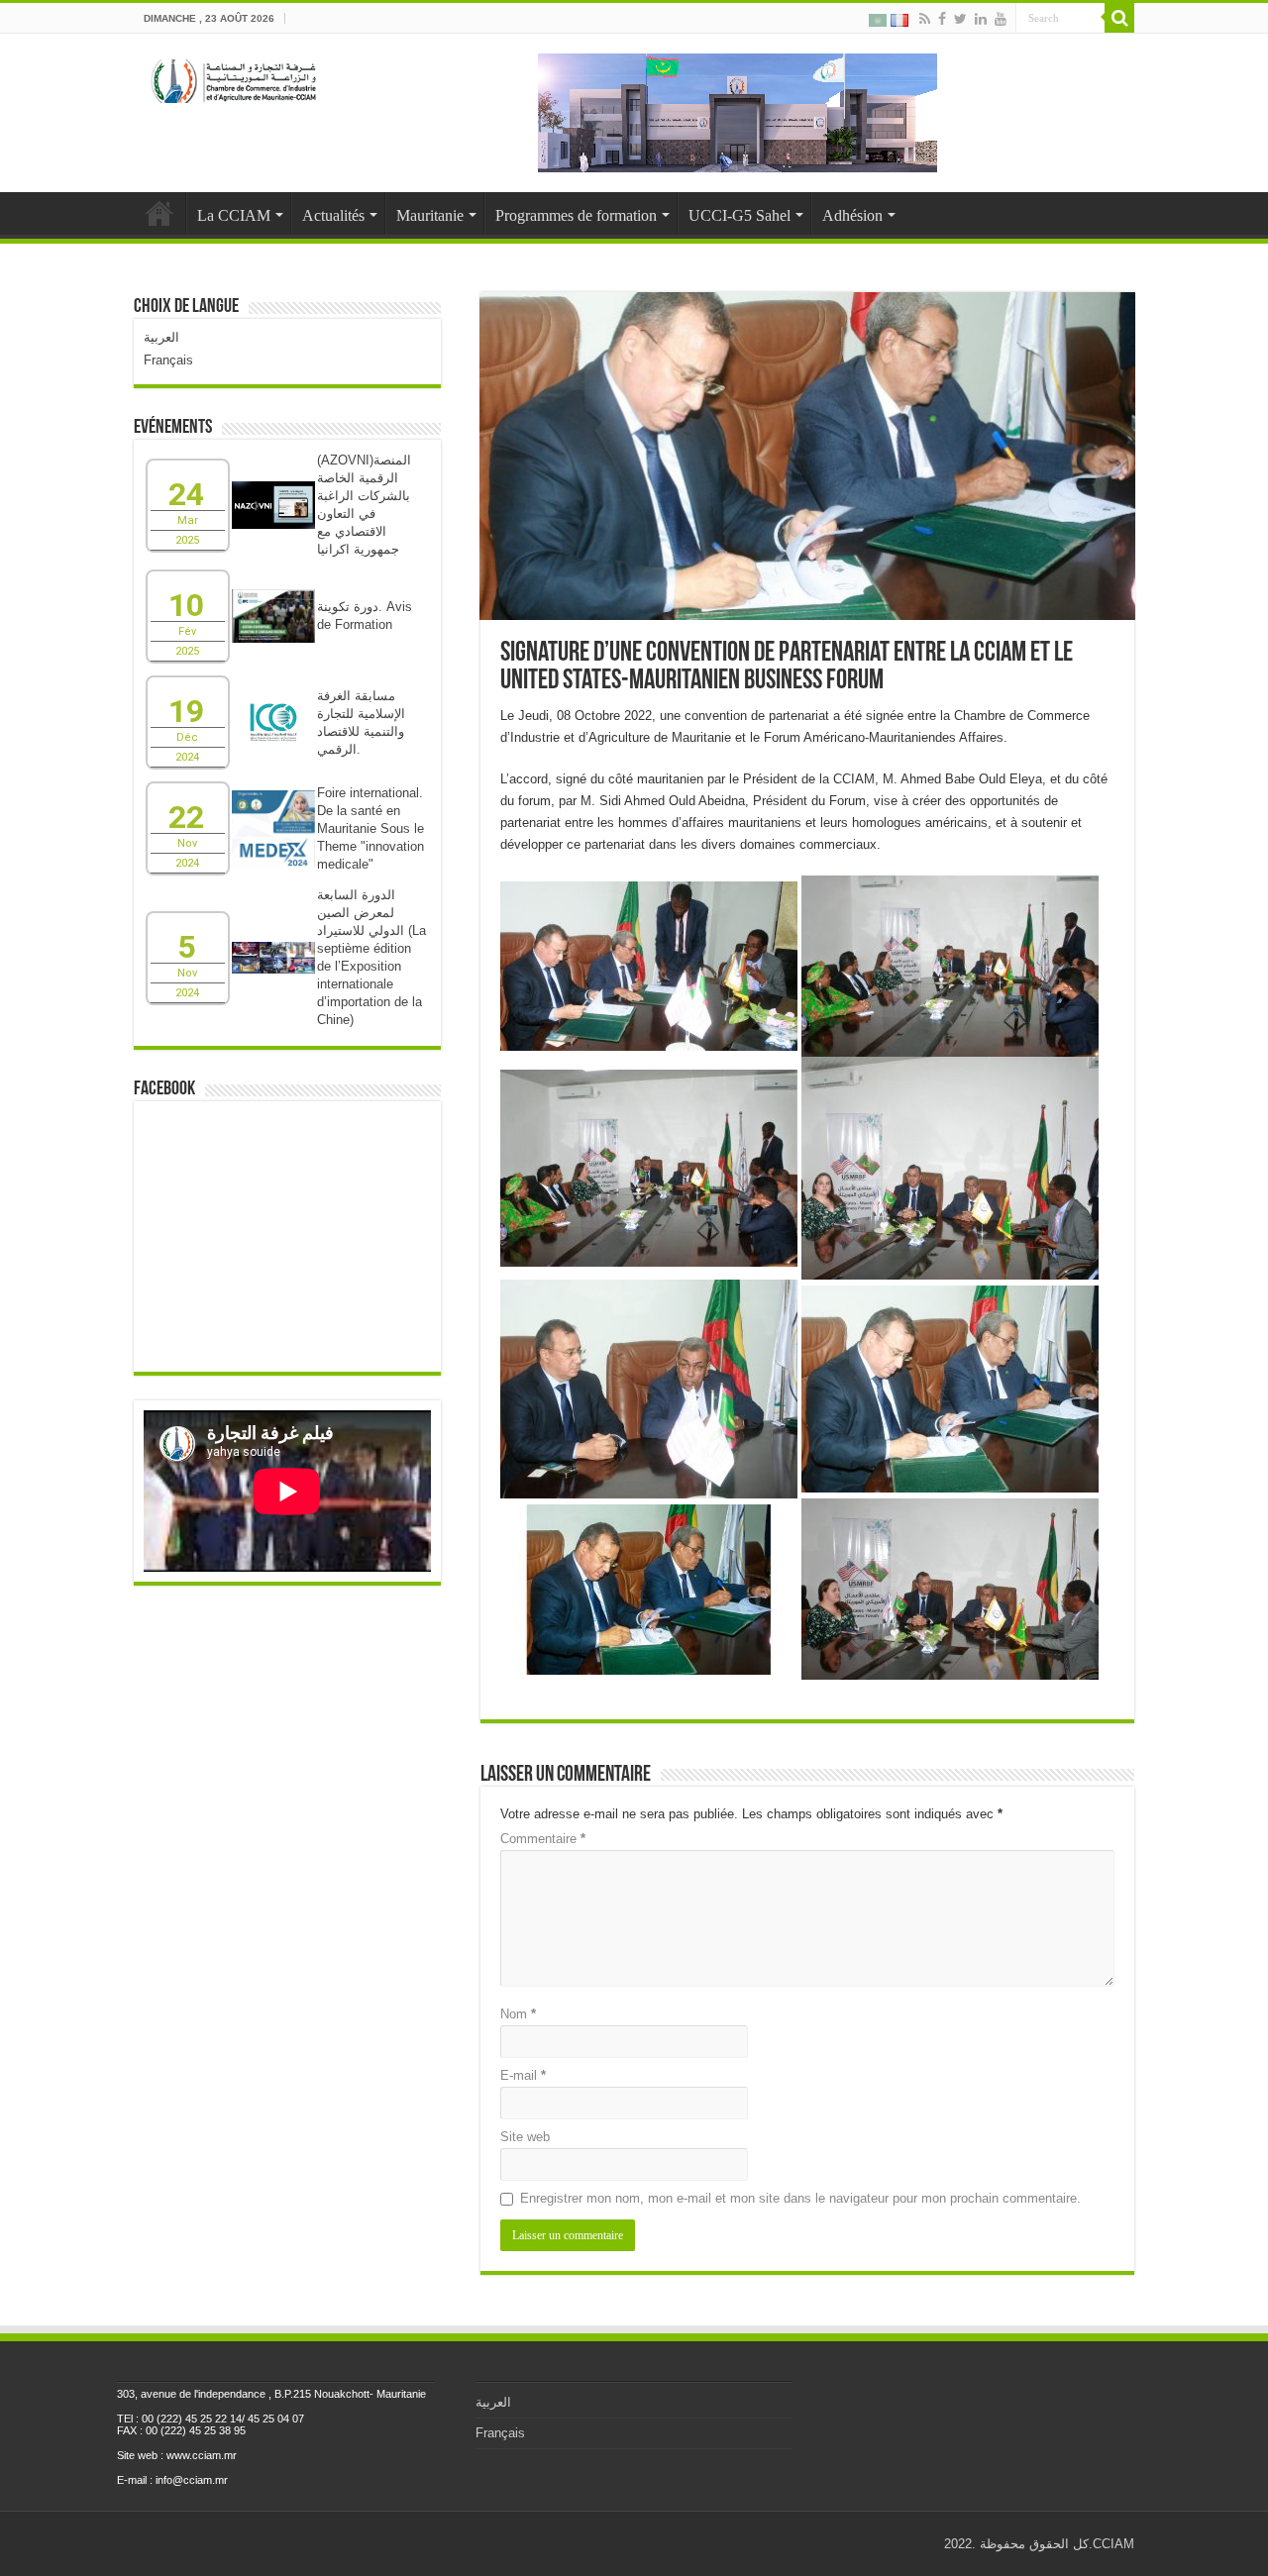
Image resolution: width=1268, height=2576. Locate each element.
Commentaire (543, 1839)
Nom (518, 2014)
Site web (525, 2137)
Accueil (159, 213)
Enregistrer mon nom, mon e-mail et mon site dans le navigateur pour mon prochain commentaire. (800, 2198)
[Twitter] (960, 19)
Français (168, 360)
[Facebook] (942, 19)
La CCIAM (234, 215)
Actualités (333, 215)
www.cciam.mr (202, 2455)
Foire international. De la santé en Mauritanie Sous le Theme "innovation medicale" (370, 828)
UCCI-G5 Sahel (740, 215)
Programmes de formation (576, 215)
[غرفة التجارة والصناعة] (235, 77)
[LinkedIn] (981, 19)
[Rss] (925, 19)
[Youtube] (1001, 19)
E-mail (523, 2075)
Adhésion (852, 215)
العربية (161, 337)
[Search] (1119, 18)
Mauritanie (430, 215)
